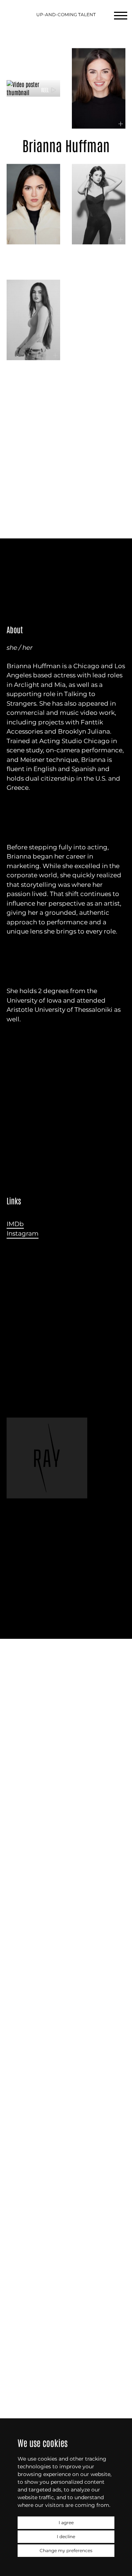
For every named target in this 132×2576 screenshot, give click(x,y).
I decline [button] (66, 2536)
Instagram (23, 1233)
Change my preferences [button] (66, 2550)
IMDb (15, 1224)
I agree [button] (66, 2523)
